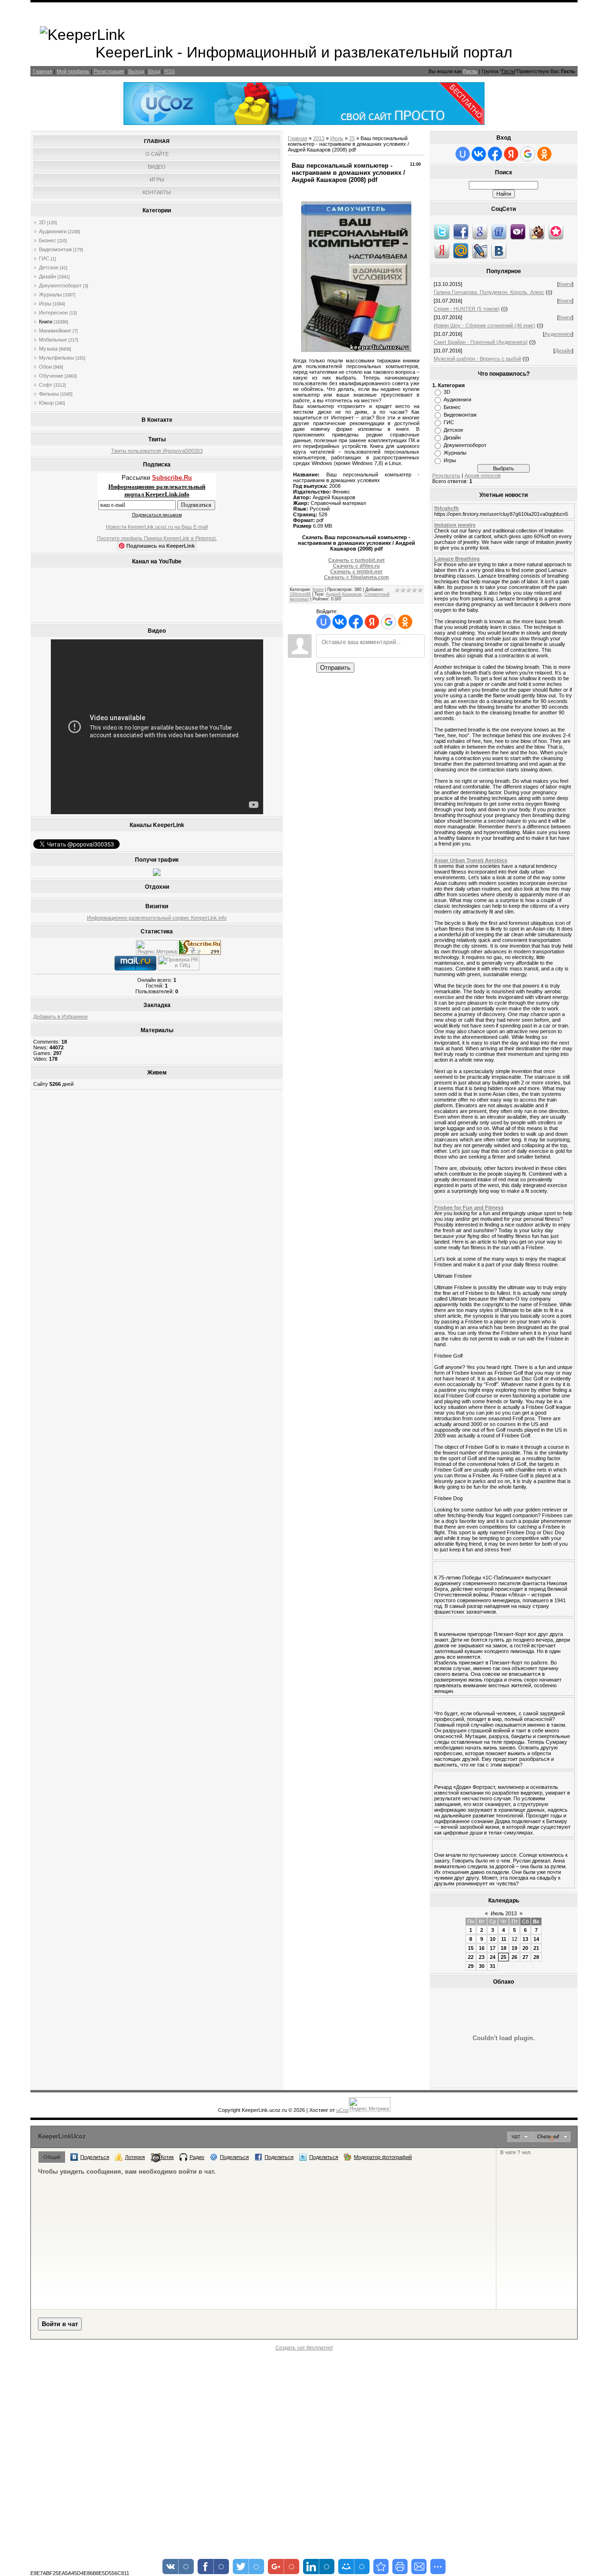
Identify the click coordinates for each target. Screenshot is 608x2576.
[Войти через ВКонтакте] (340, 622)
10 (493, 1939)
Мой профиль (73, 71)
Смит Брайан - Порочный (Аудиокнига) (481, 342)
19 (514, 1948)
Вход (154, 71)
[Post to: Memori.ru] (556, 231)
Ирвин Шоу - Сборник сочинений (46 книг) (484, 325)
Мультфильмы (57, 358)
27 (525, 1957)
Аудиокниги (53, 231)
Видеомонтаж (55, 249)
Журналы (50, 295)
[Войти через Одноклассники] (405, 622)
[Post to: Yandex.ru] (442, 250)
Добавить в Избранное (61, 1017)
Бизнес (47, 240)
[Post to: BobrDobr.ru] (537, 231)
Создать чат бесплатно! (304, 2348)
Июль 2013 (504, 1913)
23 (482, 1957)
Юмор (46, 403)
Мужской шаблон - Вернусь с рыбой (477, 359)
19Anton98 (300, 594)
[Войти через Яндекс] (372, 622)
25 (352, 138)
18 (503, 1948)
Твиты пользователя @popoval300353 (157, 451)
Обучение (51, 376)
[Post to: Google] (480, 231)
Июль (337, 138)
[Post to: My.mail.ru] (461, 250)
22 (471, 1957)
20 (525, 1948)
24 (493, 1957)
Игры (45, 304)
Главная (43, 71)
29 (471, 1966)
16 (482, 1948)
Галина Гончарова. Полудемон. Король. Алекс (489, 292)
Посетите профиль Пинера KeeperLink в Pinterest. (157, 538)
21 (536, 1948)
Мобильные (53, 340)
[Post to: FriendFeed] (499, 231)
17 (493, 1948)
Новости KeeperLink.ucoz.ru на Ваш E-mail (157, 527)
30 (482, 1966)
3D (42, 222)
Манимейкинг (55, 331)
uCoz (342, 2110)
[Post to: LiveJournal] (480, 250)
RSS (170, 71)
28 (536, 1957)
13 (525, 1939)
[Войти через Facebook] (356, 622)
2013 (319, 138)
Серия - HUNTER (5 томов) (467, 309)
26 (514, 1957)
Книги (46, 322)
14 (536, 1939)
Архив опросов (483, 475)
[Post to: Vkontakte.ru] (499, 250)
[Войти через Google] (389, 622)
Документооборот (60, 285)
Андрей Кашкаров (344, 594)
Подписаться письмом (157, 515)
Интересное (53, 313)
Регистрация (109, 71)
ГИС (44, 258)
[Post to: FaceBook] (461, 231)
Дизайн (47, 276)
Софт (46, 385)
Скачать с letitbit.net (356, 571)
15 (471, 1948)
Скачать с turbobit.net (356, 560)
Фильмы (49, 394)
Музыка (48, 349)
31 (493, 1966)
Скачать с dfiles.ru (356, 566)
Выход (136, 71)
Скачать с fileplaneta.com (356, 577)
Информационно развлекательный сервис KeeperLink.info (157, 918)
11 (504, 1939)
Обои (45, 367)
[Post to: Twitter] (442, 231)
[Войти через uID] (323, 622)
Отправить (335, 668)
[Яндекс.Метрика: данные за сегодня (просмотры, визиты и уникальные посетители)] (157, 947)
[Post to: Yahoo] (518, 231)
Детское (49, 267)
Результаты (446, 475)
